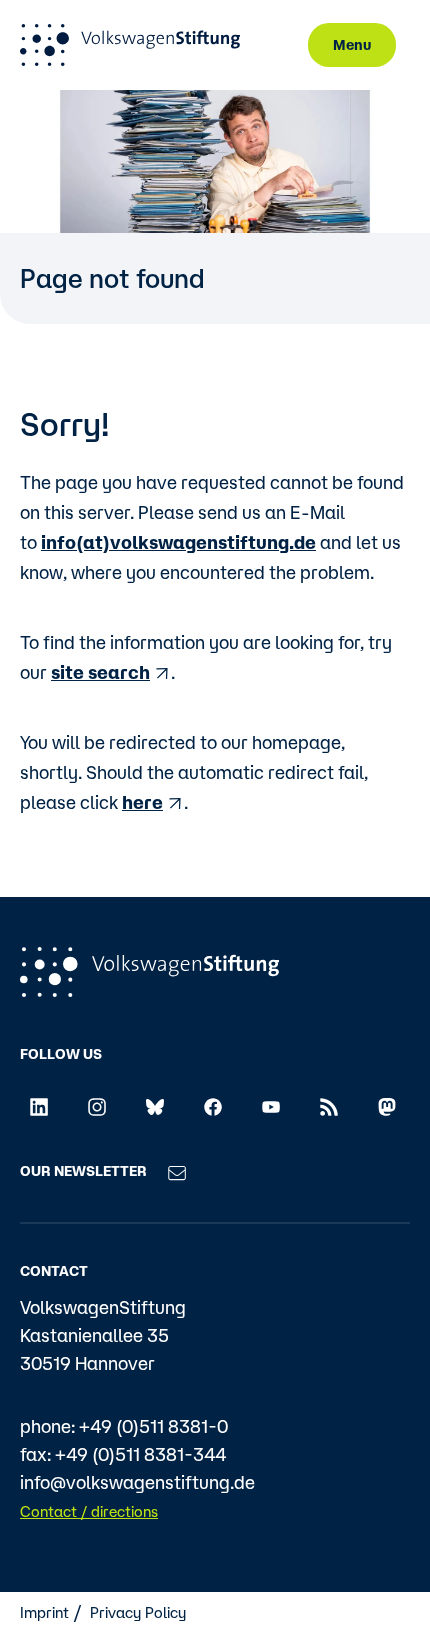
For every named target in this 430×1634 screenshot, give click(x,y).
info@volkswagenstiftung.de (137, 1482)
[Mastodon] (387, 1106)
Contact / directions (89, 1511)
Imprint (44, 1612)
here (142, 802)
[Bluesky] (155, 1106)
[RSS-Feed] (329, 1106)
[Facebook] (213, 1106)
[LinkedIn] (39, 1106)
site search (100, 672)
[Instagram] (97, 1106)
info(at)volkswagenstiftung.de (178, 542)
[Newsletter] (177, 1171)
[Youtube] (271, 1106)
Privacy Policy (138, 1612)
